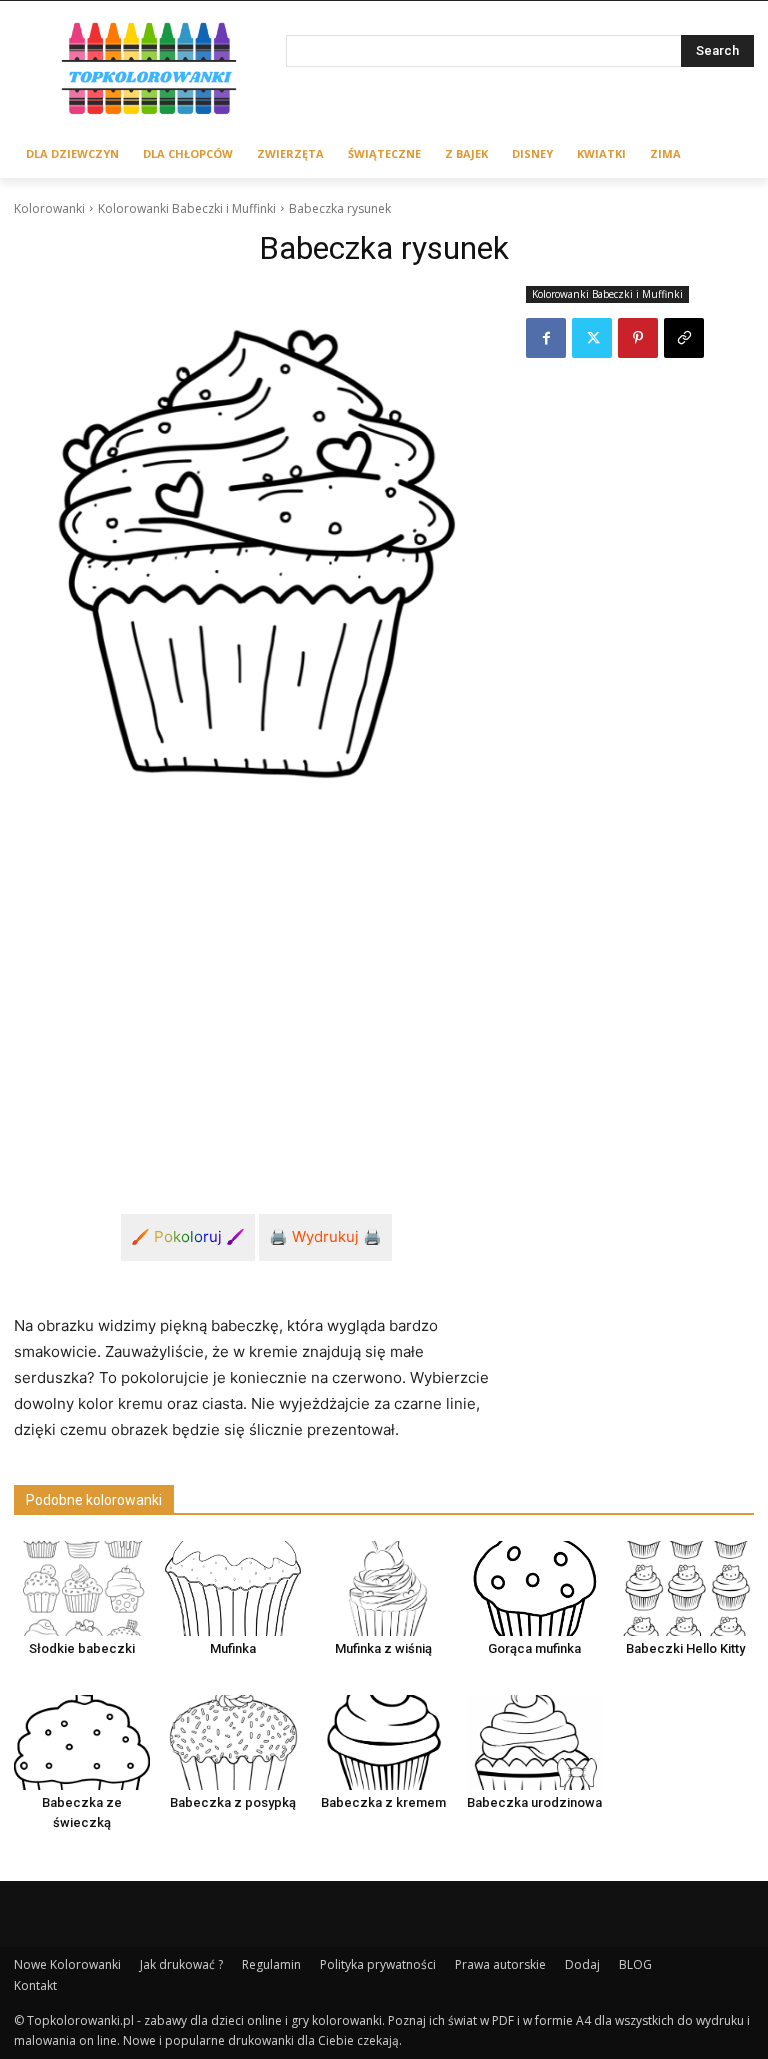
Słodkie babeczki (82, 1648)
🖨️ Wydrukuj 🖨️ (325, 1236)
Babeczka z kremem (383, 1802)
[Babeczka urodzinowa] (535, 1742)
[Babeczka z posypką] (233, 1742)
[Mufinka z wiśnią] (384, 1588)
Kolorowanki (49, 208)
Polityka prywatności (378, 1964)
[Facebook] (546, 338)
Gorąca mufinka (534, 1648)
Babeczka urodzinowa (534, 1802)
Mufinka (233, 1648)
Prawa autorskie (500, 1964)
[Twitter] (592, 338)
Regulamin (271, 1964)
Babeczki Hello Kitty (685, 1648)
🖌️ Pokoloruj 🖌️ (188, 1236)
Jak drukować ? (181, 1964)
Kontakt (35, 1985)
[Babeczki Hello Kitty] (686, 1588)
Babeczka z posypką (233, 1802)
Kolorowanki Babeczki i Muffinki (187, 208)
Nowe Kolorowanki (67, 1964)
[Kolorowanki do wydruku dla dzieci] (150, 71)
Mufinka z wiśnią (383, 1648)
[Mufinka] (233, 1588)
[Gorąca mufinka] (535, 1588)
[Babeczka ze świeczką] (82, 1742)
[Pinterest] (638, 338)
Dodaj (582, 1964)
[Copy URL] (684, 338)
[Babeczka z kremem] (384, 1742)
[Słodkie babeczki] (82, 1588)
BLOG (635, 1964)
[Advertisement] (256, 1000)
